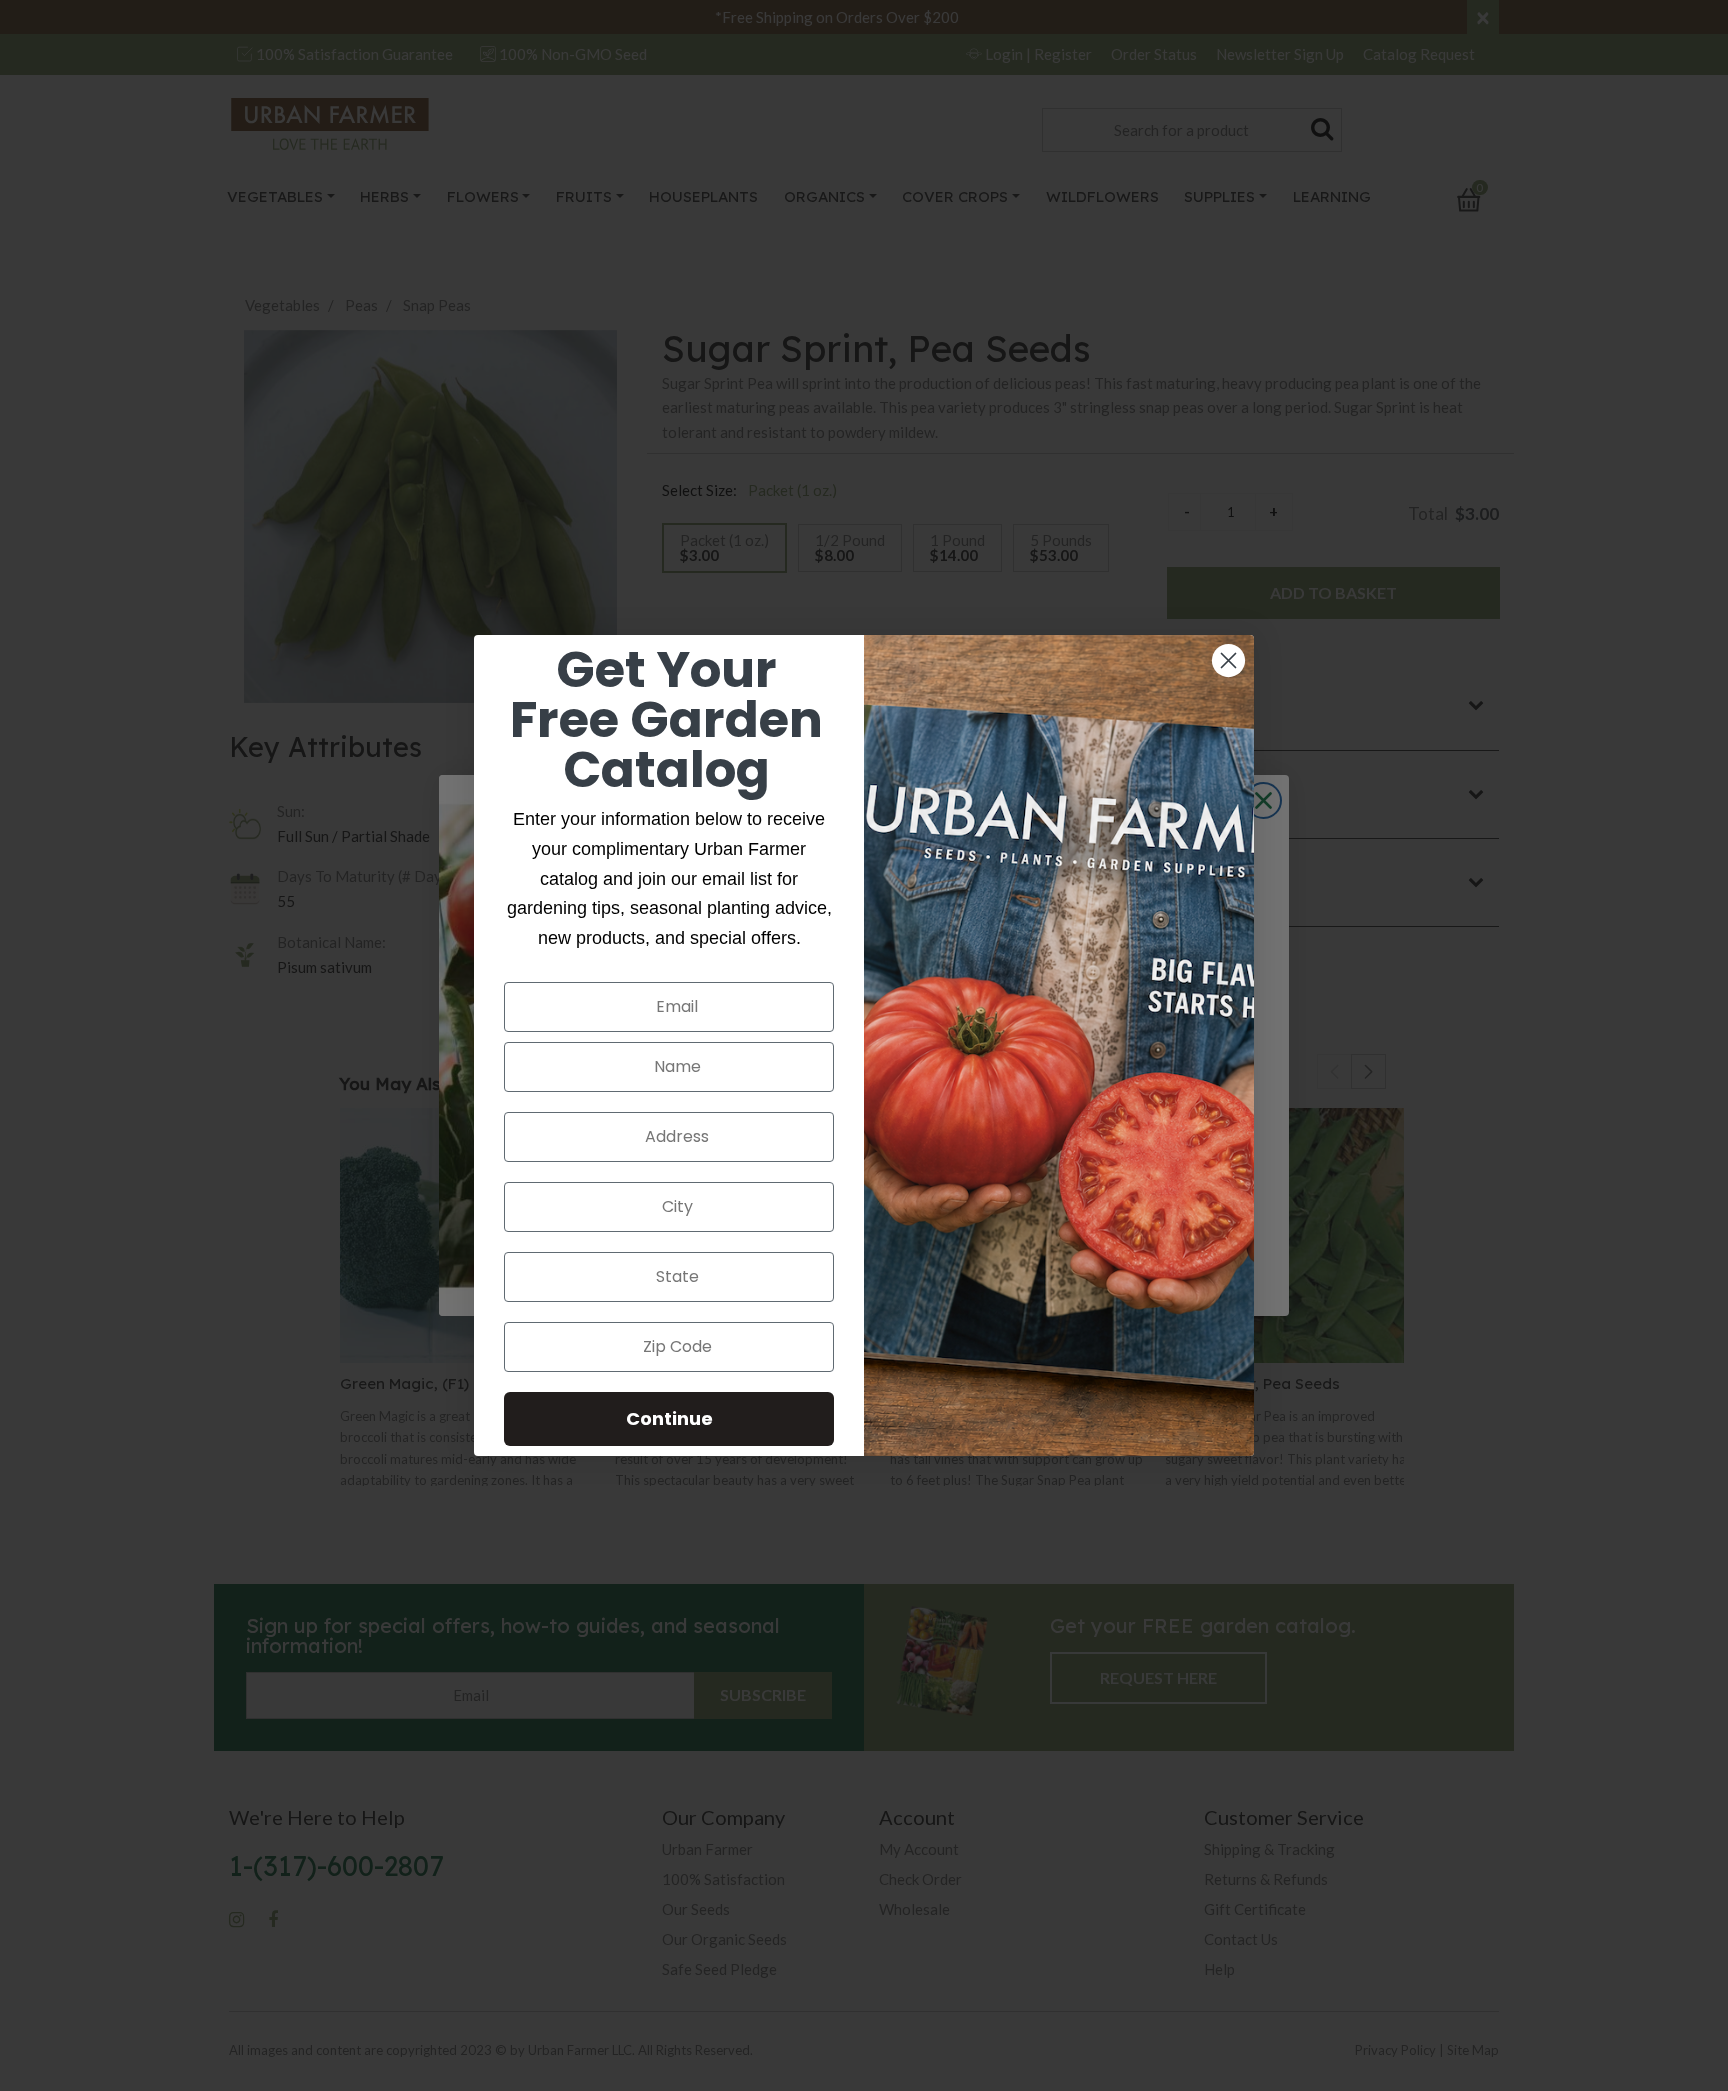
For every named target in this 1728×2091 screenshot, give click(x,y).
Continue (669, 1418)
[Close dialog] (1228, 660)
